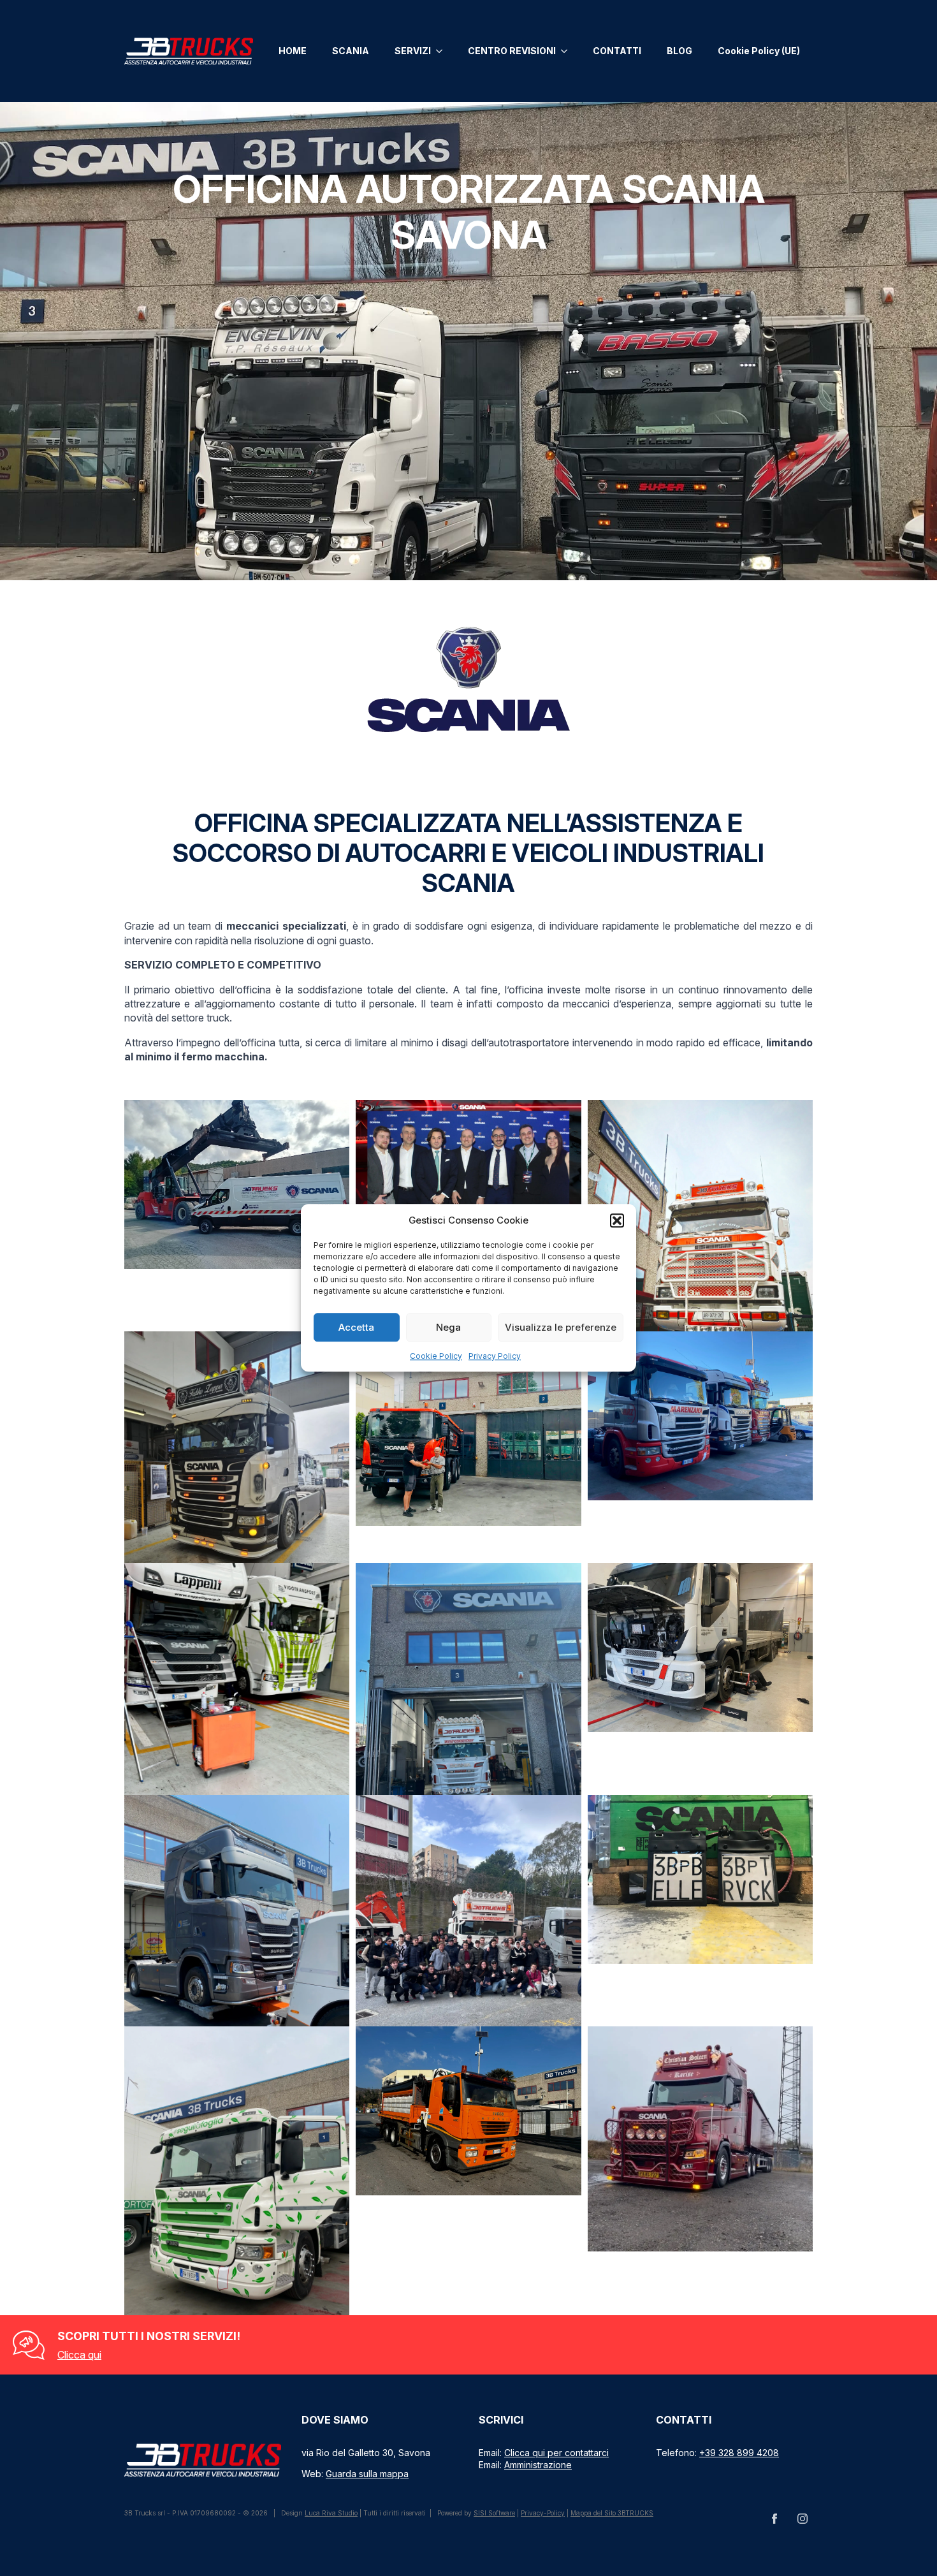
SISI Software (494, 2513)
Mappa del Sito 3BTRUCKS (612, 2513)
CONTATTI (617, 51)
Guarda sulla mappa (367, 2474)
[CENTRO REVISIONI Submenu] (568, 51)
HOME (293, 51)
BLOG (679, 51)
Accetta (356, 1327)
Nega (448, 1327)
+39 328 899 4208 (739, 2453)
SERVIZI (413, 51)
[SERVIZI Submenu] (443, 51)
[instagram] (803, 2519)
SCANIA (351, 51)
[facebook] (774, 2519)
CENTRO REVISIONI (512, 51)
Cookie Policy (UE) (759, 51)
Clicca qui (79, 2355)
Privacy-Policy (543, 2513)
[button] (617, 1220)
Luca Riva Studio (331, 2513)
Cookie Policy (436, 1356)
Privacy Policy (495, 1356)
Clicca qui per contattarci (556, 2453)
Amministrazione (538, 2465)
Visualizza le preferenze (561, 1327)
